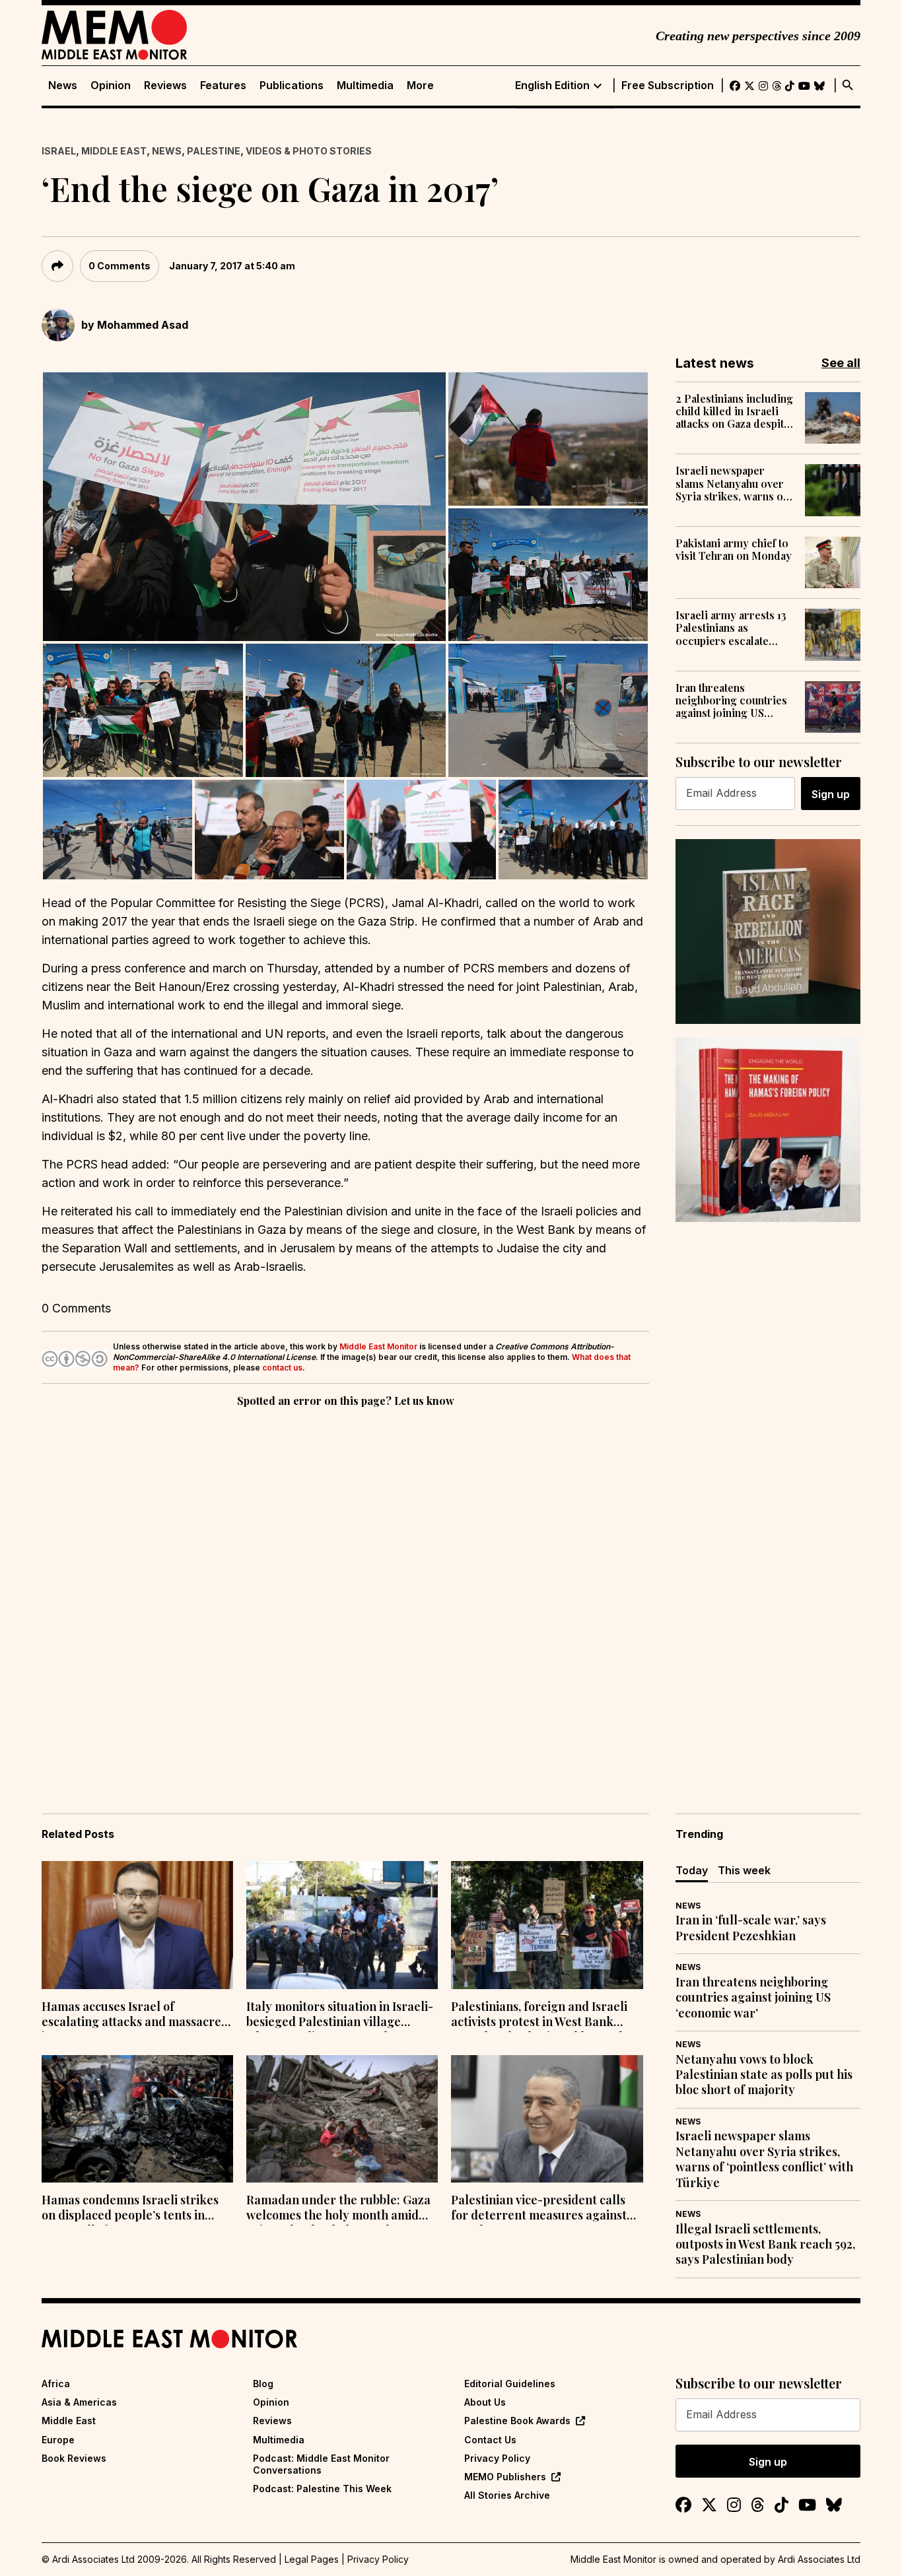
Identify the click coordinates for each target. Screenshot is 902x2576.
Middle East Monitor (378, 1346)
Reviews (165, 85)
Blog (263, 2384)
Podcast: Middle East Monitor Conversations (321, 2464)
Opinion (111, 85)
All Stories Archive (507, 2495)
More (420, 85)
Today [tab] (692, 1870)
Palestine (214, 151)
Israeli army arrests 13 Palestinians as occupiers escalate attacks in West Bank (731, 628)
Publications (292, 85)
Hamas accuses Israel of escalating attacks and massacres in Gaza (134, 2016)
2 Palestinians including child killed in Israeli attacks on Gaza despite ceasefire (734, 411)
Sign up (831, 794)
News (63, 85)
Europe (58, 2440)
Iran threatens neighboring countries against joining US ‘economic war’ (731, 700)
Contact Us (490, 2440)
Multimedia (365, 85)
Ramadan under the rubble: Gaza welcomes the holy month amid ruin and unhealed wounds (338, 2209)
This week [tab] (744, 1870)
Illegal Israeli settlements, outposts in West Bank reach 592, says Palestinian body (765, 2245)
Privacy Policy (497, 2458)
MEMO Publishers (505, 2477)
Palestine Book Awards (517, 2421)
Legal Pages (312, 2559)
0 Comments (120, 266)
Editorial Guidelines (510, 2384)
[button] (244, 507)
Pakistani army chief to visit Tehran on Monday (734, 549)
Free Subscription (668, 85)
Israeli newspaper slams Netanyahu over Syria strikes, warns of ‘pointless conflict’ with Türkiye (733, 483)
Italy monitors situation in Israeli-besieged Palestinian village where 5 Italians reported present (340, 2016)
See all (841, 363)
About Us (485, 2402)
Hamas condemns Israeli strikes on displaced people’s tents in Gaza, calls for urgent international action (130, 2209)
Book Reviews (74, 2458)
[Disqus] (345, 1592)
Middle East (114, 151)
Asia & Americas (79, 2402)
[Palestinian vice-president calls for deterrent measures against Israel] (547, 2119)
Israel (59, 151)
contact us (282, 1368)
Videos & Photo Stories (309, 151)
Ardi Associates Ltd (819, 2559)
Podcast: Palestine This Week (322, 2489)
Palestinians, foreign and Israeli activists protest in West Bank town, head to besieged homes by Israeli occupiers (542, 2016)
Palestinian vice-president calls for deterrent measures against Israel (539, 2209)
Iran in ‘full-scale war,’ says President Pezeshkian (751, 1928)
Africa (56, 2384)
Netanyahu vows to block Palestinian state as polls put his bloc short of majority (764, 2075)
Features (223, 85)
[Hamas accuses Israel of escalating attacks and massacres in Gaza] (137, 1925)
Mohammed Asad (143, 325)
